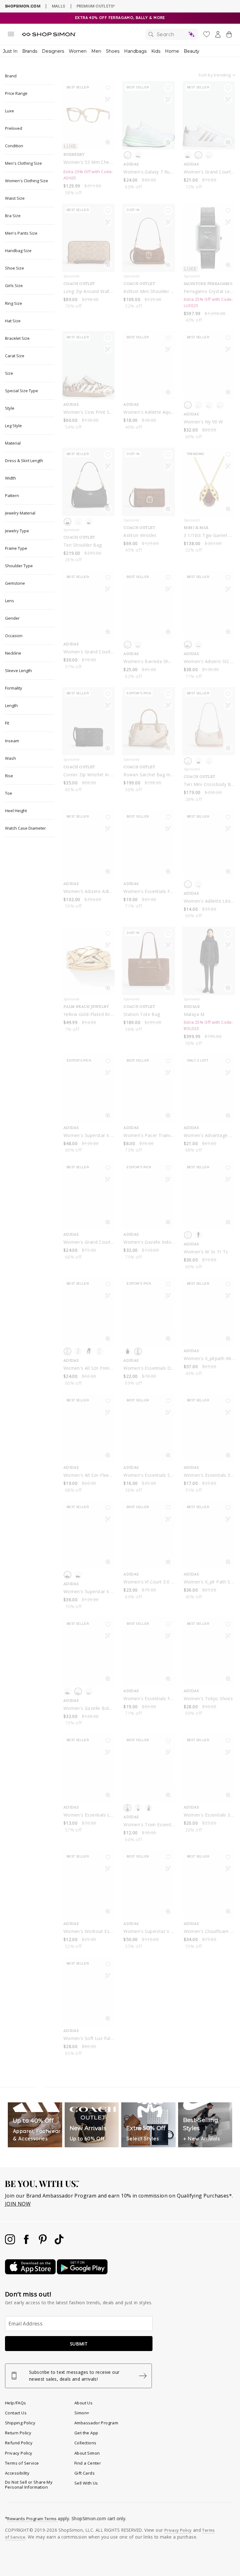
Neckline (13, 653)
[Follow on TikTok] (59, 2242)
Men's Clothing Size (23, 163)
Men (96, 51)
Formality (14, 688)
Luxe (10, 111)
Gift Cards (85, 2473)
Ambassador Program (96, 2423)
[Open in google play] (82, 2272)
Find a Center (88, 2463)
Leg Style (13, 426)
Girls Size (14, 285)
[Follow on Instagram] (11, 2242)
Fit (7, 723)
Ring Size (14, 303)
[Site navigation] (11, 35)
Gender (12, 618)
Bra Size (13, 216)
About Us (83, 2403)
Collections (85, 2443)
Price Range (16, 93)
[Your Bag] (229, 36)
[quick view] (108, 144)
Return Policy (18, 2433)
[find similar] (108, 101)
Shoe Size (15, 268)
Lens (10, 601)
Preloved (14, 128)
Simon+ (82, 2413)
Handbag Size (18, 251)
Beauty (192, 51)
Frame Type (16, 548)
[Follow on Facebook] (27, 2242)
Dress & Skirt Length (24, 461)
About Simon (87, 2453)
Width (10, 478)
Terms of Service (22, 2463)
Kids (156, 51)
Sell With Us (86, 2483)
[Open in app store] (31, 2272)
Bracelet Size (17, 338)
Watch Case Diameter (25, 828)
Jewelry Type (17, 531)
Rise (9, 776)
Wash (10, 758)
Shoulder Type (19, 566)
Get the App (86, 2433)
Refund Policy (19, 2443)
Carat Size (15, 356)
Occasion (14, 636)
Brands (30, 51)
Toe (9, 793)
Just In (10, 51)
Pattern (12, 495)
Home (172, 51)
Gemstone (15, 583)
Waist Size (15, 198)
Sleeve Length (18, 671)
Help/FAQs (16, 2403)
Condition (14, 146)
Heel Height (16, 811)
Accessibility (17, 2473)
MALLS (59, 6)
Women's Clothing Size (27, 181)
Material (13, 443)
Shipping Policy (20, 2423)
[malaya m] (209, 961)
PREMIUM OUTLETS (96, 6)
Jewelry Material (20, 513)
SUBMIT (79, 2344)
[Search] (172, 34)
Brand (11, 76)
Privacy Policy (19, 2453)
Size (9, 373)
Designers (53, 51)
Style (10, 408)
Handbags (135, 51)
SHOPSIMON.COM (23, 6)
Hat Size (13, 321)
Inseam (12, 741)
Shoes (113, 51)
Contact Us (16, 2413)
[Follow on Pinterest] (43, 2242)
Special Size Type (22, 391)
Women (78, 51)
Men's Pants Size (21, 233)
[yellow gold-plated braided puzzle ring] (88, 961)
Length (11, 705)
